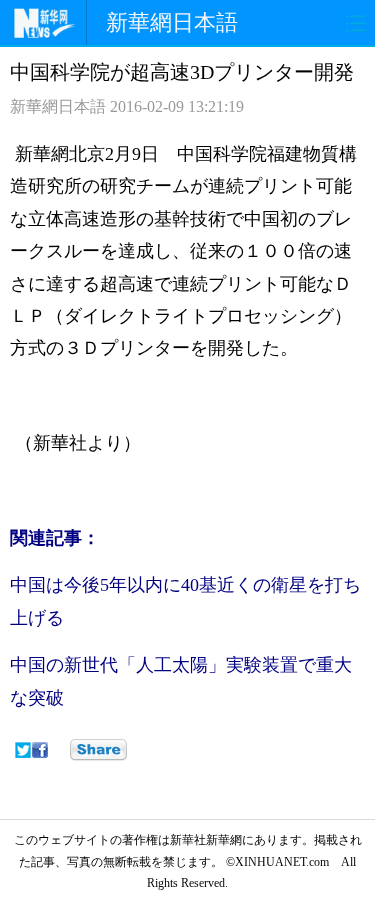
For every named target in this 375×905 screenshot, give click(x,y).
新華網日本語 (172, 22)
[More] (98, 750)
